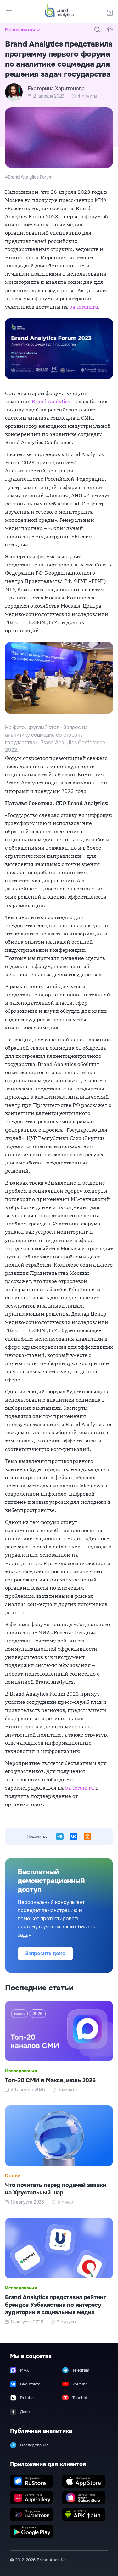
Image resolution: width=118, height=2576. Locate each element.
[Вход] (109, 13)
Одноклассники (87, 1837)
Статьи (13, 2176)
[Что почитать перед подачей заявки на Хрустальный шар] (59, 2155)
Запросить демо (45, 1953)
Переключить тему (110, 30)
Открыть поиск (97, 30)
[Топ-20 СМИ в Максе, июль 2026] (59, 2047)
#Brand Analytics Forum (29, 177)
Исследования (21, 2071)
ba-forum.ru (84, 307)
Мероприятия (20, 30)
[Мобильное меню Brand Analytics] (9, 13)
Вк (74, 1837)
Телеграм (60, 1837)
